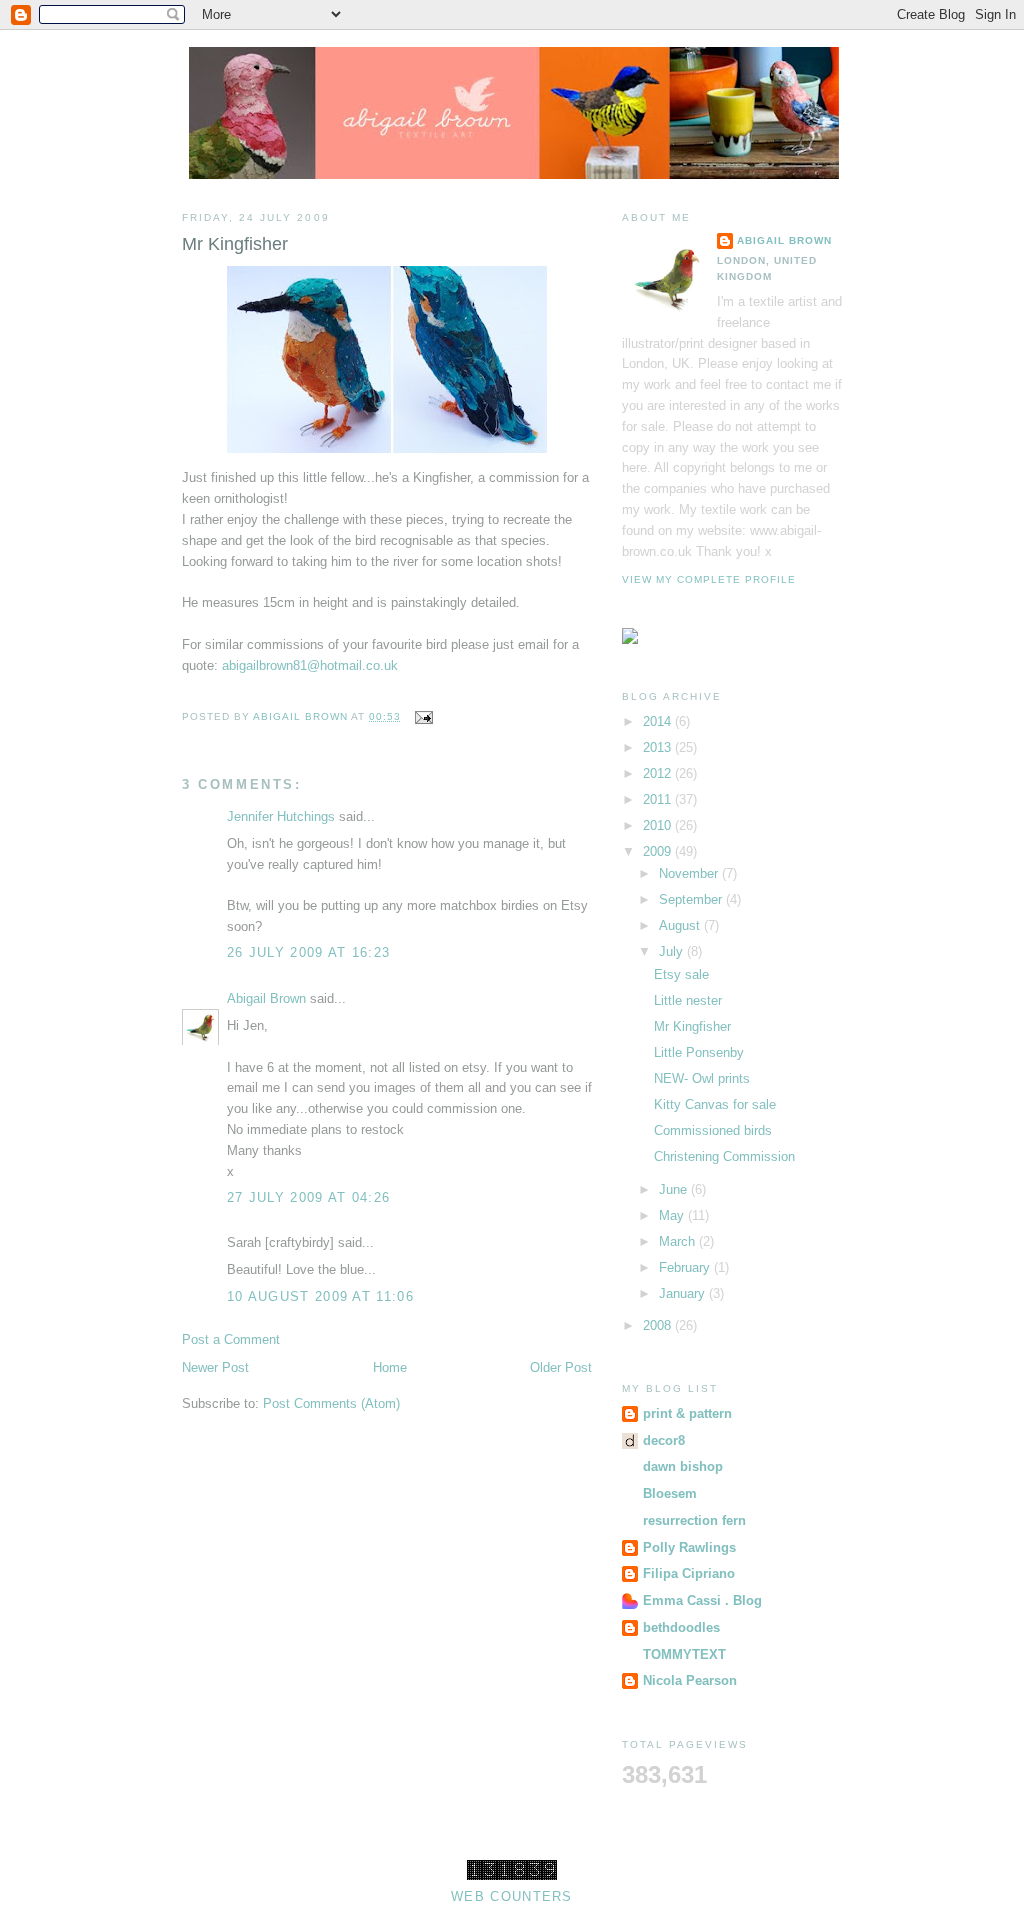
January (684, 1293)
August (681, 925)
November (690, 873)
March (679, 1241)
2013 (659, 747)
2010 (659, 825)
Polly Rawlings (689, 1547)
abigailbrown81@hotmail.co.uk (310, 665)
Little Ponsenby (699, 1052)
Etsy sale (681, 974)
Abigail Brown (266, 998)
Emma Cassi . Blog (702, 1600)
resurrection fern (694, 1520)
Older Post (561, 1367)
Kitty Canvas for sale (715, 1104)
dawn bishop (683, 1466)
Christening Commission (724, 1156)
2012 (659, 773)
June (675, 1189)
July (673, 951)
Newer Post (215, 1367)
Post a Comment (231, 1339)
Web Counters (512, 1896)
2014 (659, 721)
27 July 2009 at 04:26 (308, 1197)
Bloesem (670, 1493)
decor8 (664, 1440)
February (686, 1267)
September (692, 899)
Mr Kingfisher (692, 1026)
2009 (659, 851)
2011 (659, 799)
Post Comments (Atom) (331, 1403)
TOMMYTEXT (684, 1654)
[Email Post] (422, 716)
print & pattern (687, 1413)
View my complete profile (709, 579)
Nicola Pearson (690, 1680)
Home (390, 1367)
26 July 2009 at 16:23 (308, 952)
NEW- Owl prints (702, 1078)
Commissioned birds (713, 1130)
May (673, 1215)
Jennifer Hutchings (281, 816)
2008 (659, 1325)
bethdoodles (681, 1627)
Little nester (688, 1000)
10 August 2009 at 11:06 (320, 1296)
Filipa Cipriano (689, 1573)
